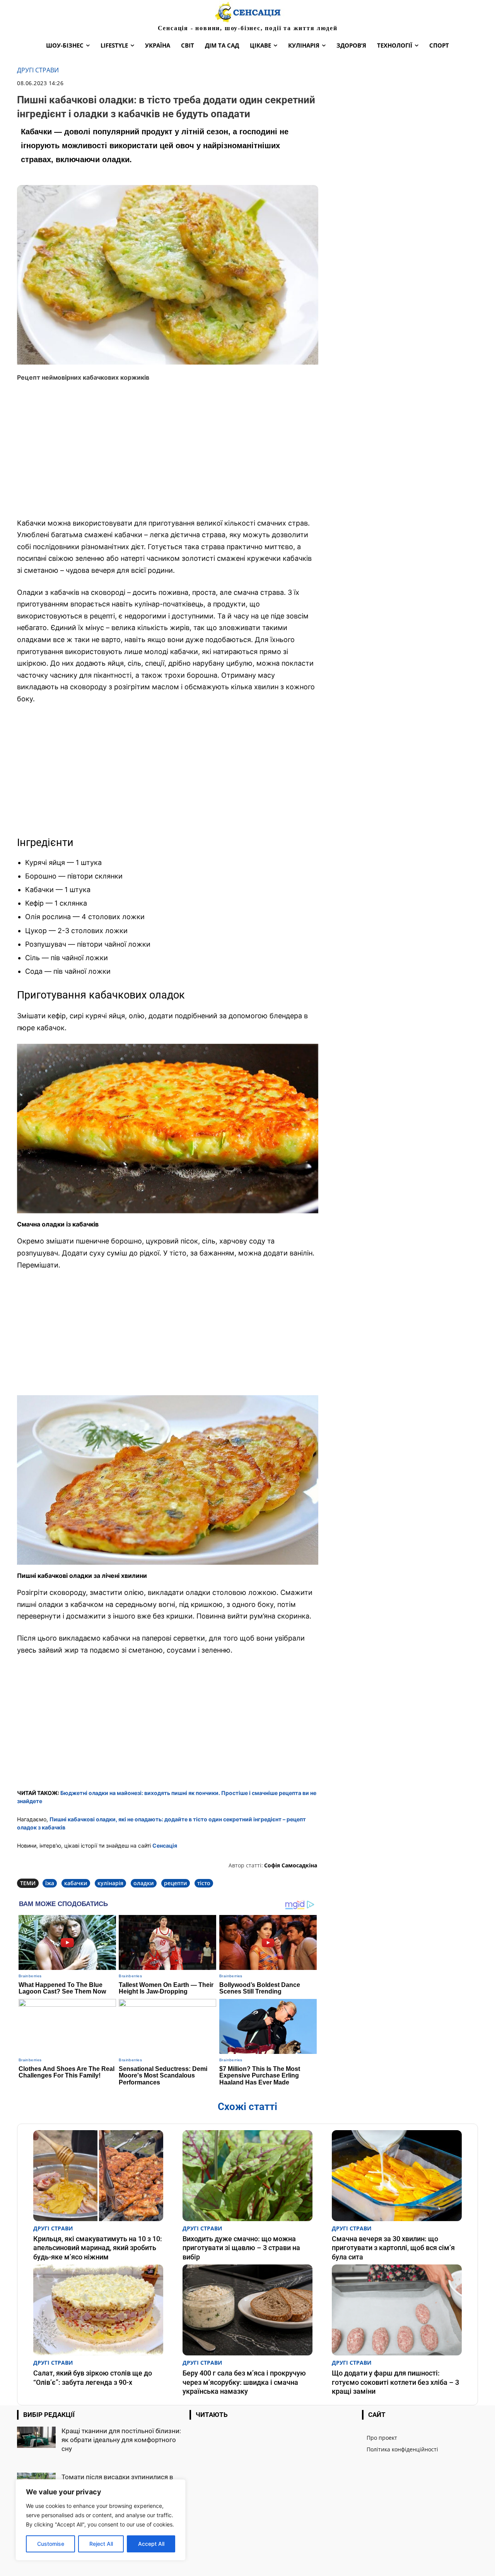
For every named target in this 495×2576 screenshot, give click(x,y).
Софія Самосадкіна (291, 1865)
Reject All (101, 2544)
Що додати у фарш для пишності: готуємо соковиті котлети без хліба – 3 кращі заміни (395, 2382)
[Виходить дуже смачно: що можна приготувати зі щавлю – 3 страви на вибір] (247, 2176)
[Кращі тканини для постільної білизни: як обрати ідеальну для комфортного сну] (36, 2437)
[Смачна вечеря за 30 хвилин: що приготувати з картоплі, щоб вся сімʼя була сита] (397, 2176)
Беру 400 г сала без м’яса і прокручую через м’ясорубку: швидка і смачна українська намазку (244, 2382)
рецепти (176, 1883)
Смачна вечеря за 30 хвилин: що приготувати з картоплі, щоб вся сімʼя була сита (393, 2248)
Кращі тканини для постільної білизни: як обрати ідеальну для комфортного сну (121, 2440)
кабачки (76, 1883)
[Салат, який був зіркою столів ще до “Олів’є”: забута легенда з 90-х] (98, 2310)
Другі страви (38, 70)
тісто (204, 1883)
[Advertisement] (168, 455)
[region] (101, 2520)
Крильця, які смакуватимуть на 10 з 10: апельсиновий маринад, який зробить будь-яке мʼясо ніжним (98, 2248)
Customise (51, 2544)
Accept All (151, 2544)
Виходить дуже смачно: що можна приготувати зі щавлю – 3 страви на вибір (241, 2248)
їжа (50, 1883)
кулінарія (110, 1883)
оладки (144, 1883)
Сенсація (165, 1846)
